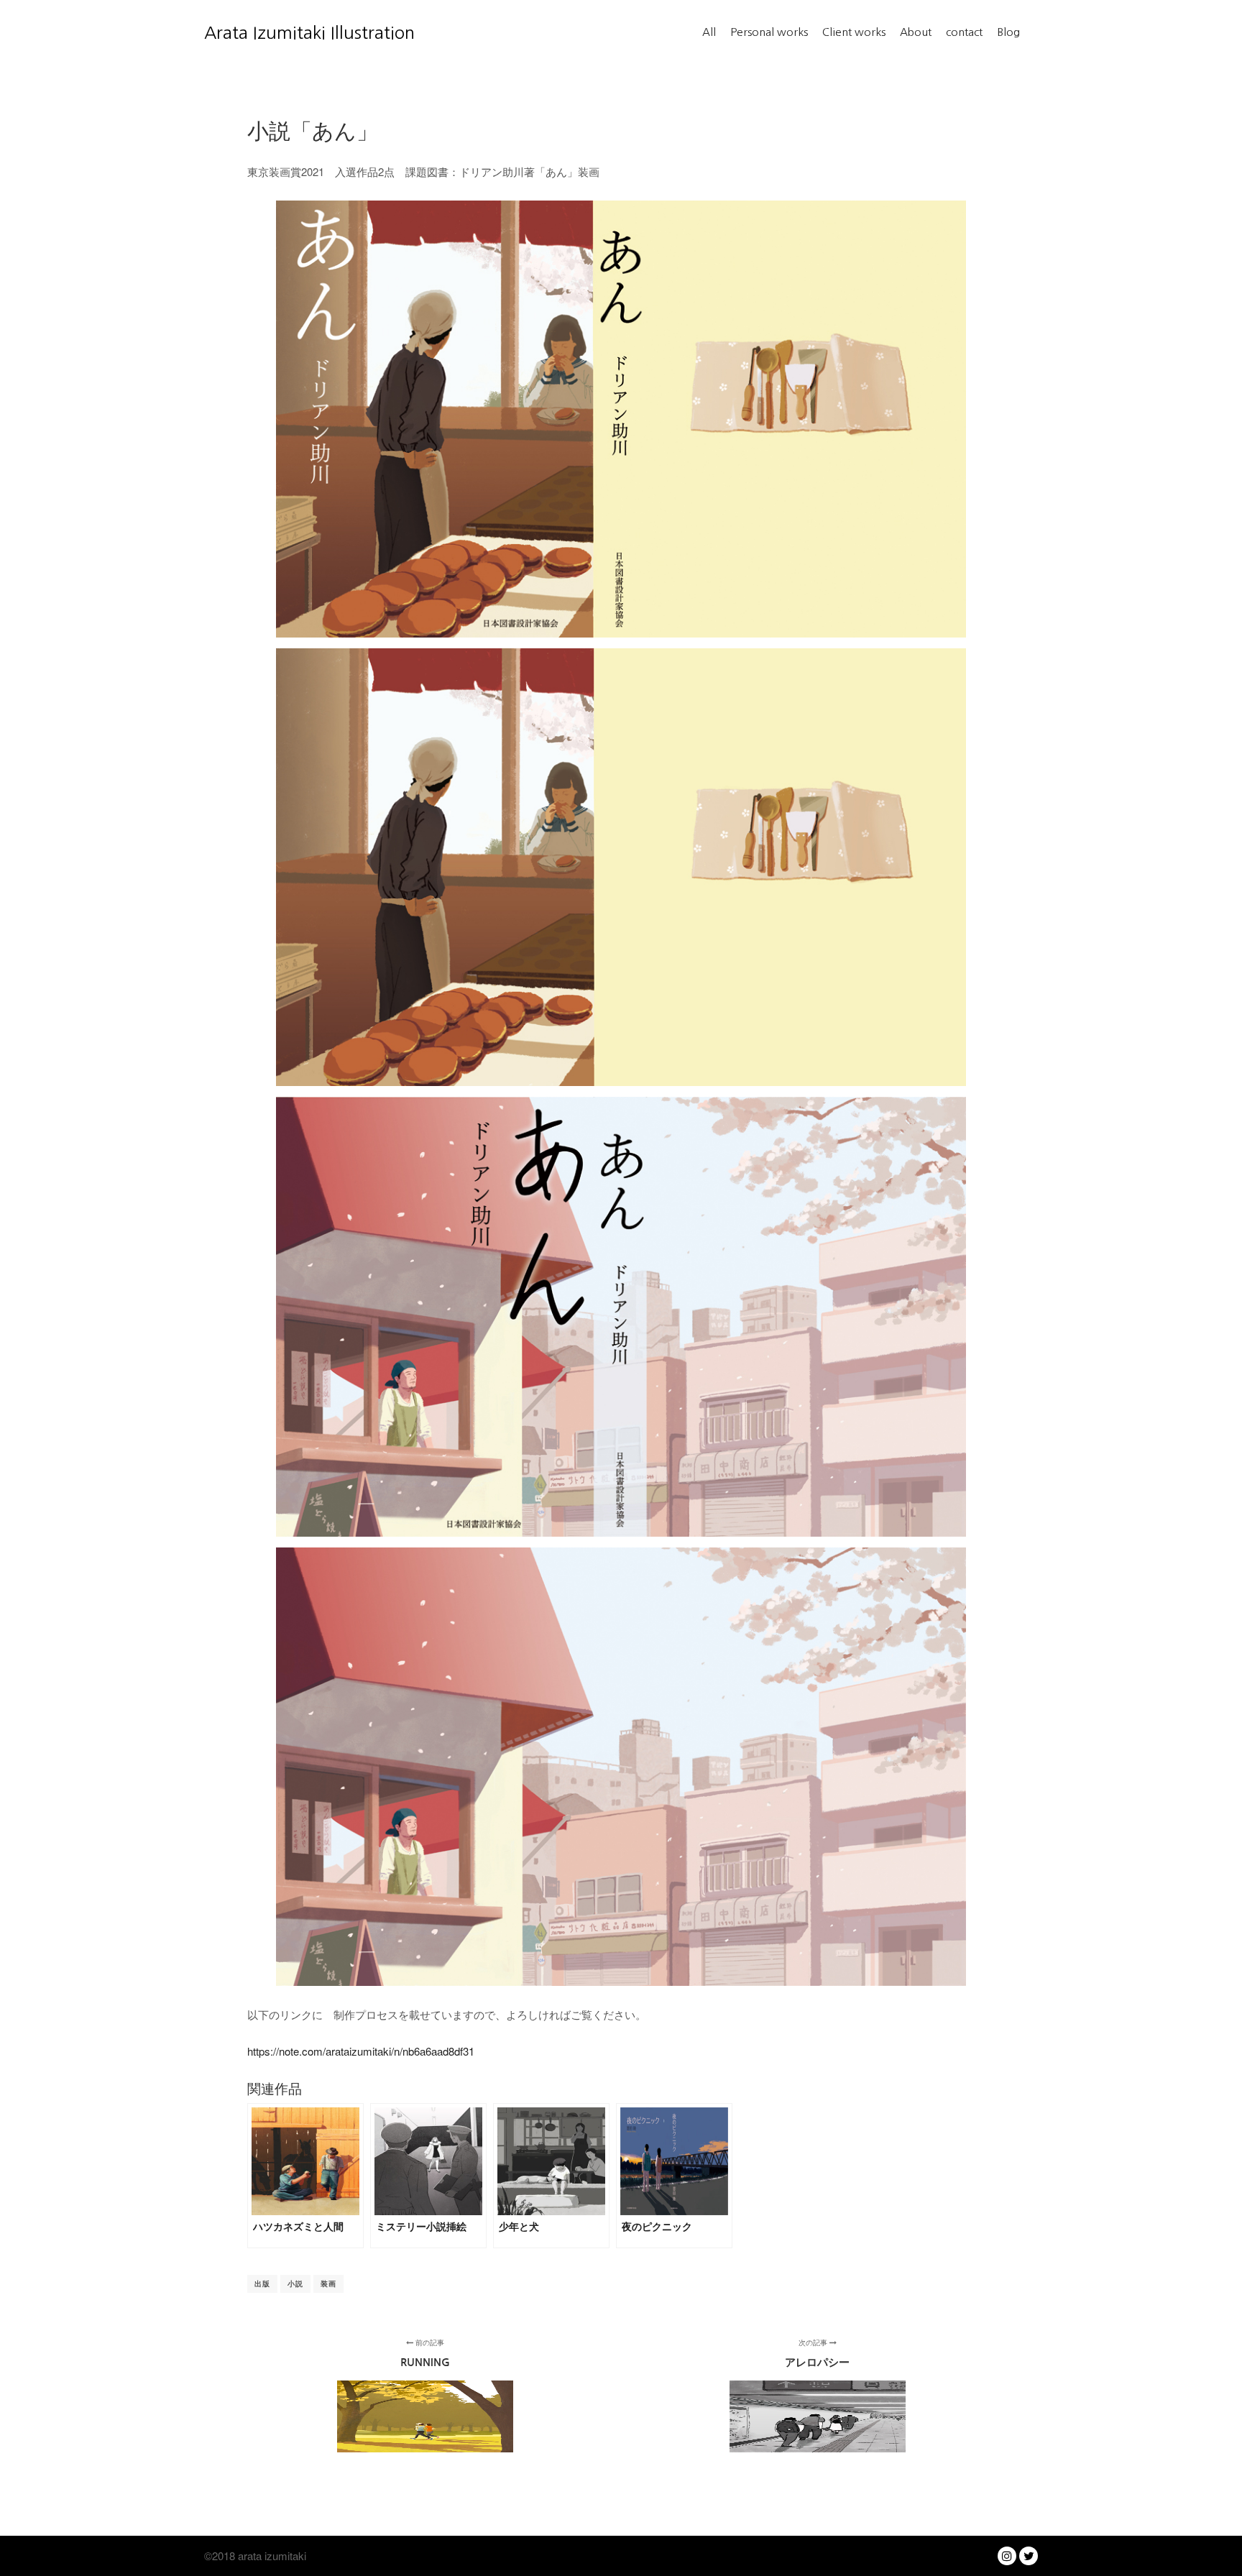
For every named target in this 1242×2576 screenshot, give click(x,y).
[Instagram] (1007, 2556)
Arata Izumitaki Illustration (276, 32)
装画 (328, 2283)
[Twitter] (1029, 2556)
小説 (295, 2283)
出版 (262, 2283)
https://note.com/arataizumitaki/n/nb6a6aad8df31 (361, 2051)
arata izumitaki (271, 2556)
